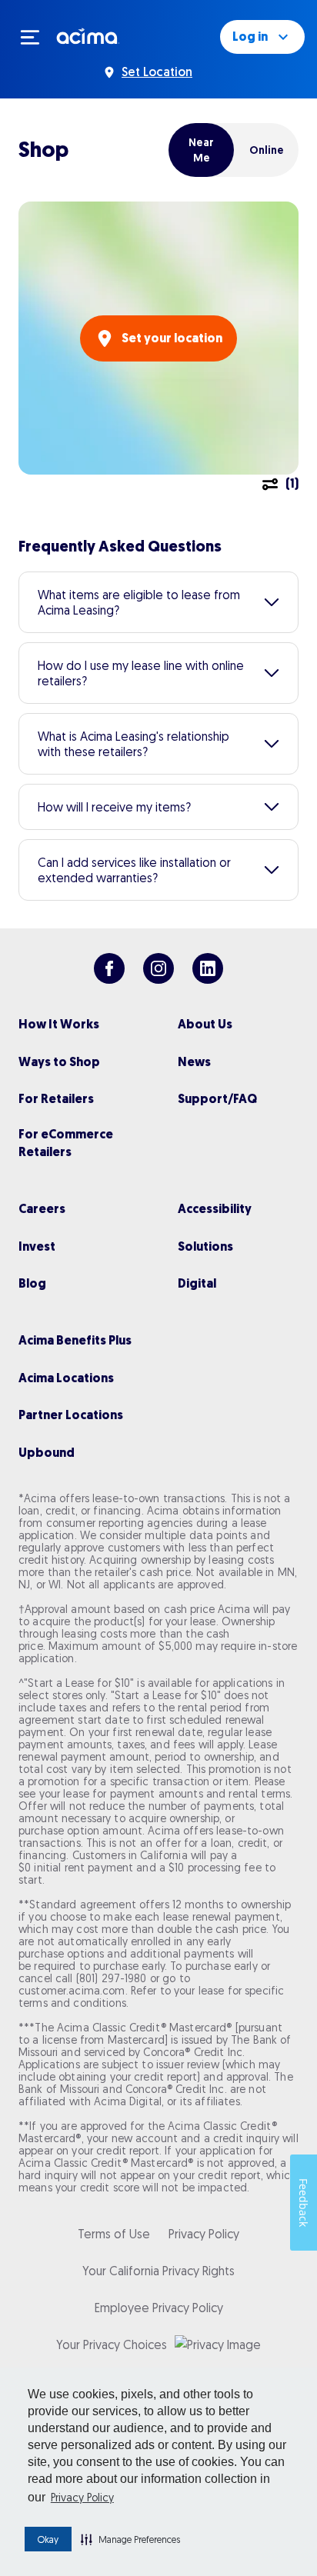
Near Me (201, 150)
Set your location (172, 338)
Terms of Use (114, 2234)
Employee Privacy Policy (159, 2308)
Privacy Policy (82, 2498)
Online (267, 150)
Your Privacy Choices (112, 2344)
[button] (130, 2539)
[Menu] (37, 37)
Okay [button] (48, 2539)
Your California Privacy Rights (158, 2271)
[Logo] (88, 35)
